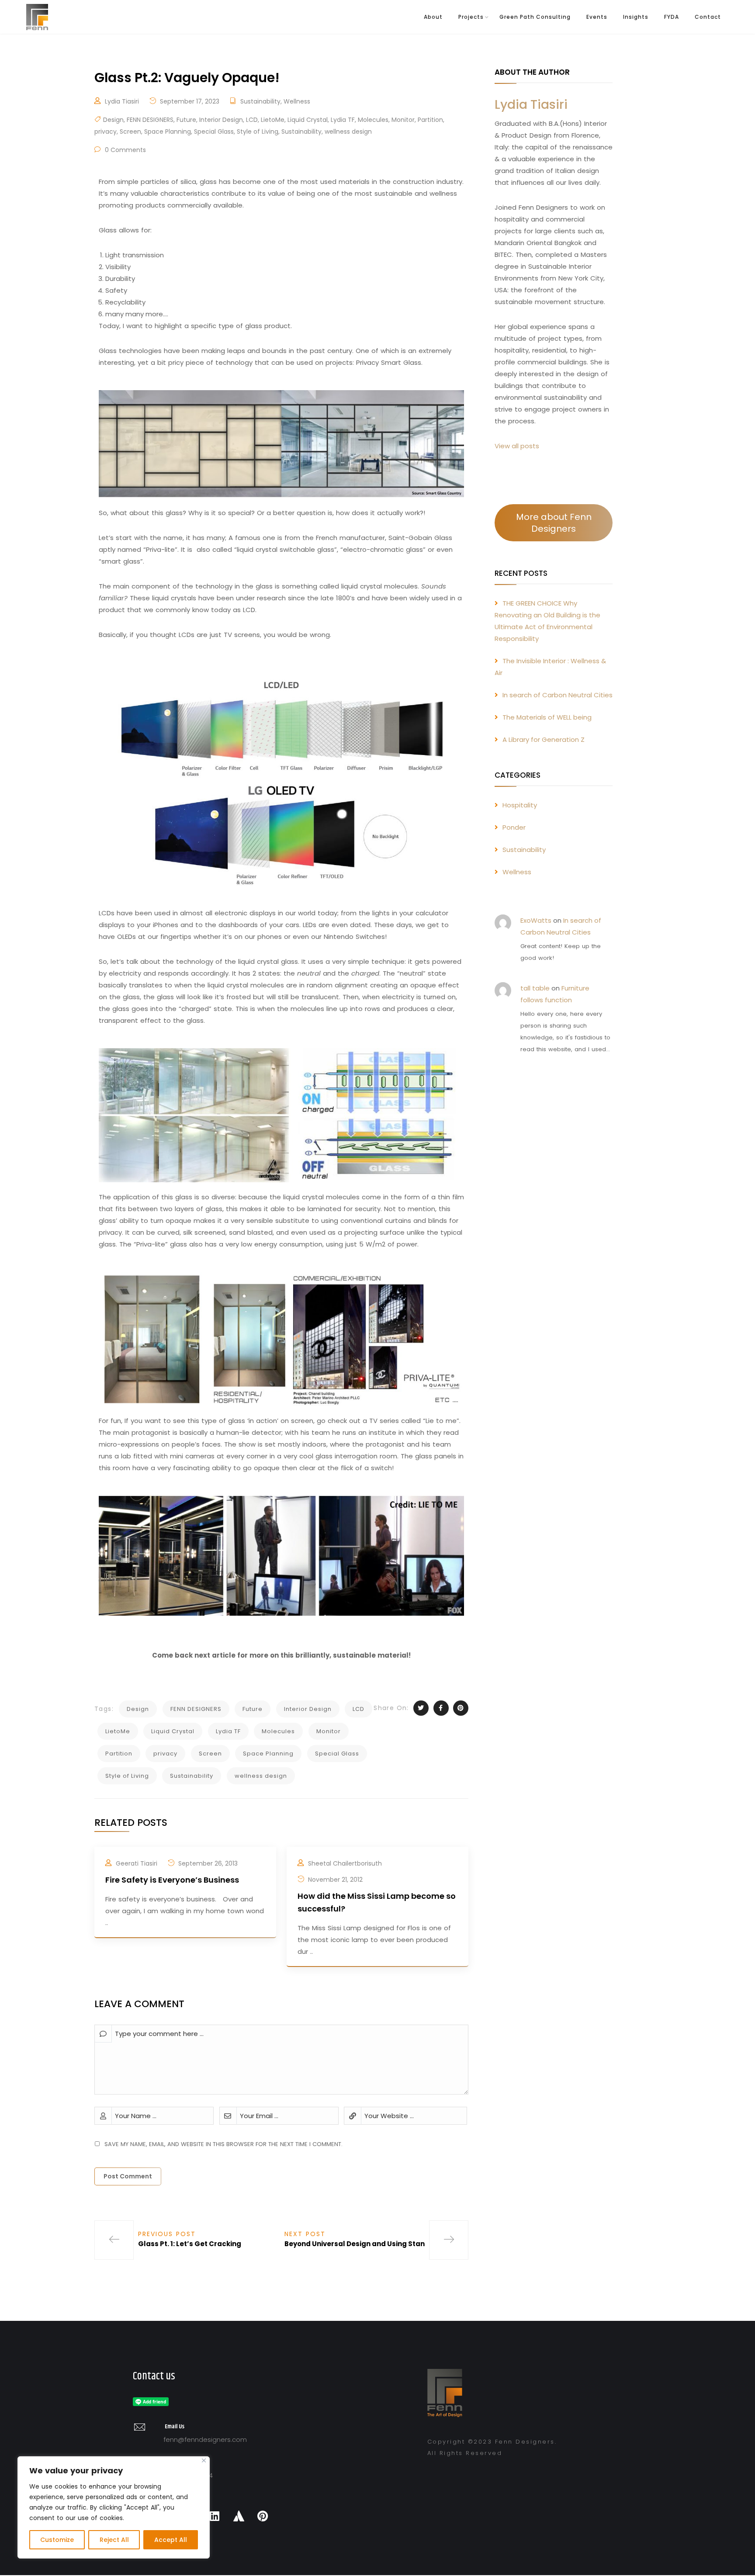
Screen (130, 132)
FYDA (672, 17)
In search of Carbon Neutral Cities (558, 695)
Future (186, 120)
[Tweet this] (421, 1708)
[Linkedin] (215, 2516)
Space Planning (168, 132)
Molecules (373, 120)
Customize (57, 2540)
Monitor (403, 120)
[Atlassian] (239, 2516)
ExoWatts (536, 920)
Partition (430, 120)
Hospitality (520, 805)
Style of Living (258, 132)
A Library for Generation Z (544, 739)
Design (113, 120)
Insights (636, 17)
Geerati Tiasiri (137, 1863)
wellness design (348, 132)
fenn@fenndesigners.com (205, 2439)
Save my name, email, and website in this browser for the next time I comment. (223, 2144)
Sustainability (260, 101)
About (433, 17)
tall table (535, 988)
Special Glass (214, 132)
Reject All (114, 2540)
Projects (471, 17)
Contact (708, 17)
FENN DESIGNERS (150, 120)
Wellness (297, 101)
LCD (252, 120)
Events (597, 17)
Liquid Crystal (308, 120)
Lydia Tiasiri (122, 101)
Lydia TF (343, 120)
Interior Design (221, 120)
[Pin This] (461, 1708)
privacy (106, 132)
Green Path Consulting (535, 17)
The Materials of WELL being (547, 717)
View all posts (517, 446)
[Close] (204, 2460)
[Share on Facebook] (441, 1708)
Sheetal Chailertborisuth (345, 1863)
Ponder (514, 827)
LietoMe (273, 120)
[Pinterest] (263, 2516)
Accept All (171, 2540)
